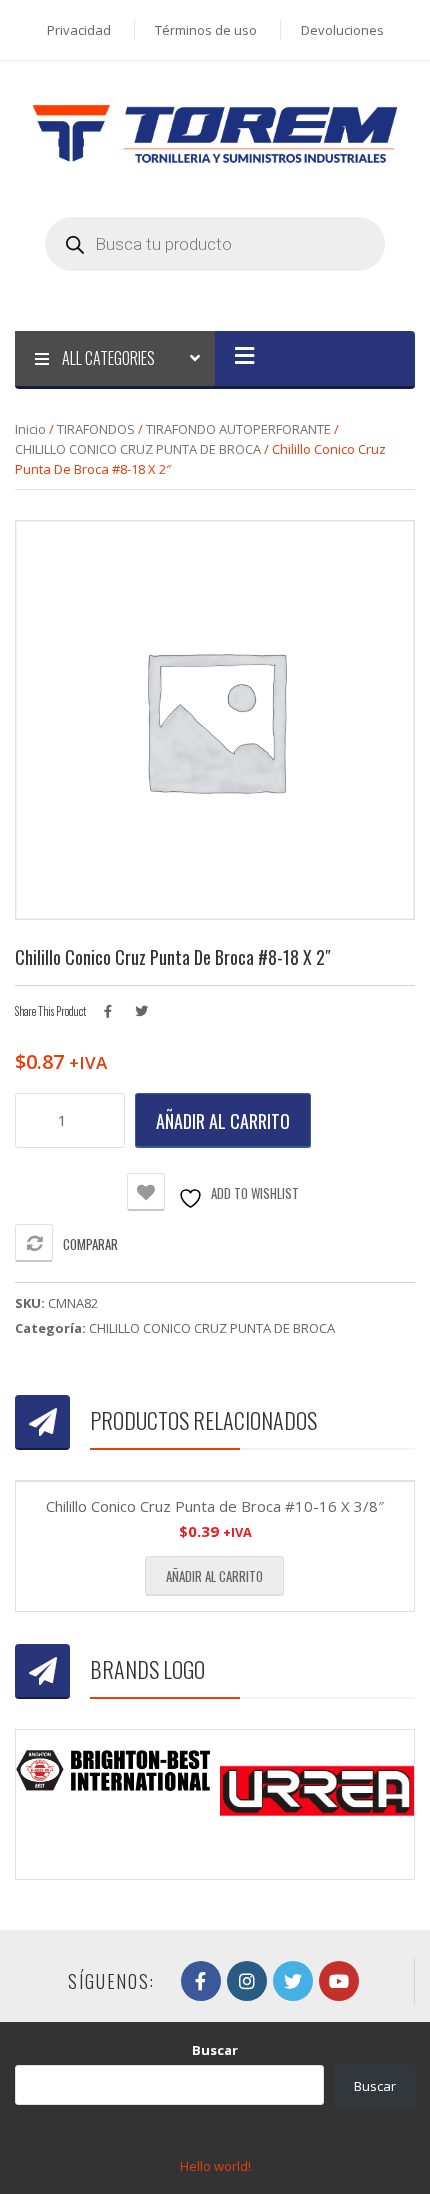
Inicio (30, 429)
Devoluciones (342, 30)
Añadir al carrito (223, 1121)
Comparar (90, 1244)
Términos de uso (206, 30)
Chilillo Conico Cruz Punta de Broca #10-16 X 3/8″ (215, 1506)
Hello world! (215, 2166)
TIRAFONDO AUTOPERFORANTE (238, 429)
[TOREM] (215, 133)
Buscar (215, 2050)
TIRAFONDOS (96, 429)
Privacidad (79, 30)
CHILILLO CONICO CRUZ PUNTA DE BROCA (138, 449)
